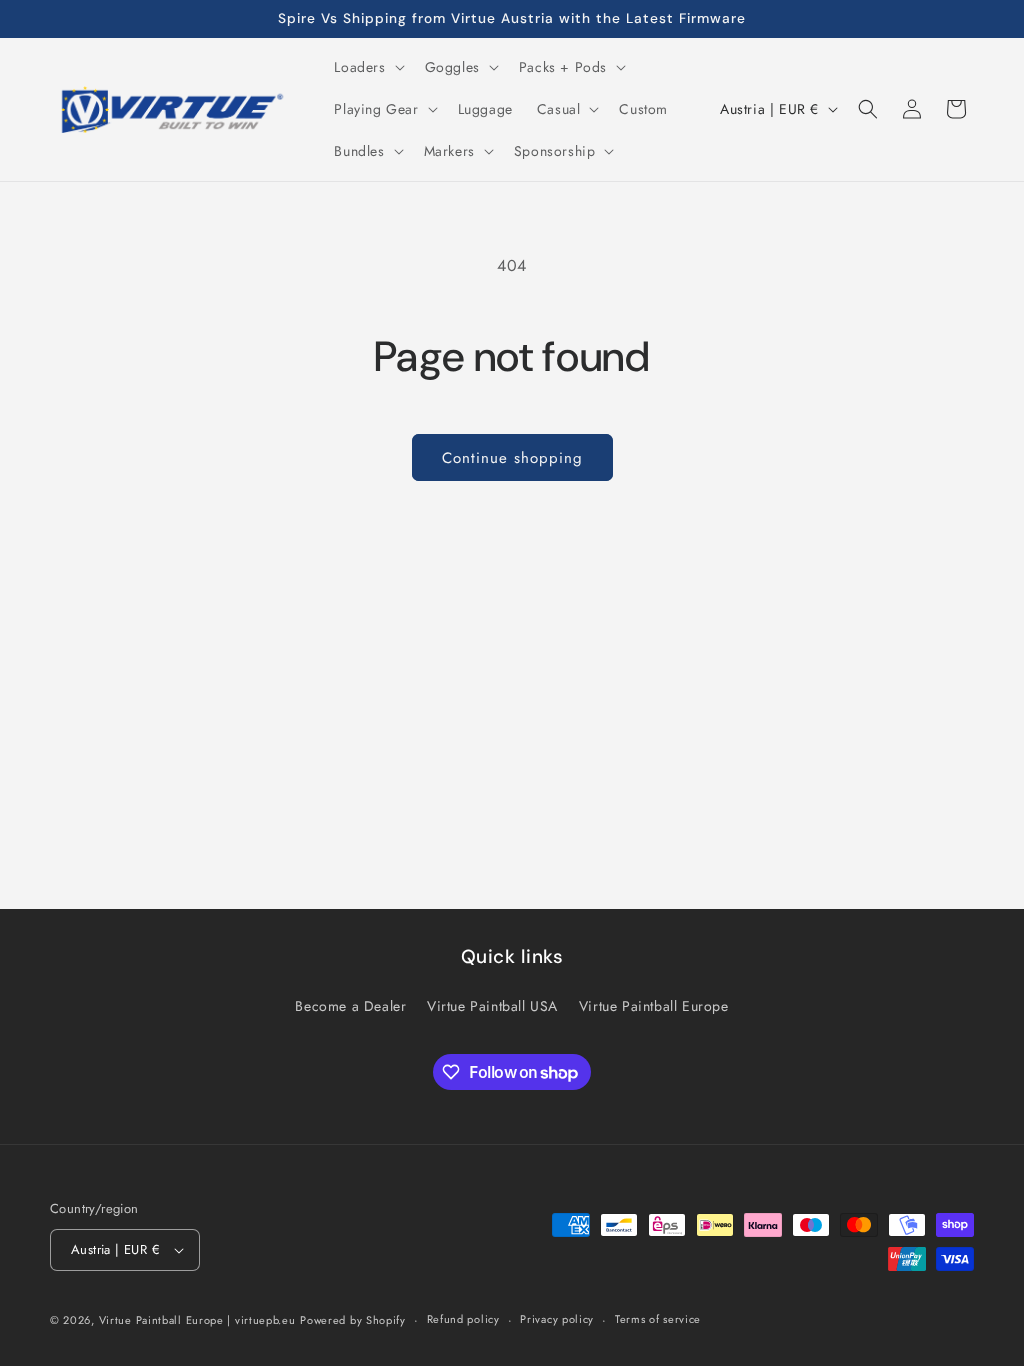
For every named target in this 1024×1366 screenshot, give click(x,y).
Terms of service (658, 1319)
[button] (367, 67)
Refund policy (463, 1319)
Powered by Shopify (353, 1320)
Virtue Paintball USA (492, 1006)
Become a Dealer (350, 1006)
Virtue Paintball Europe (654, 1006)
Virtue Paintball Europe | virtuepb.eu (197, 1320)
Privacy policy (557, 1319)
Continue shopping (512, 458)
